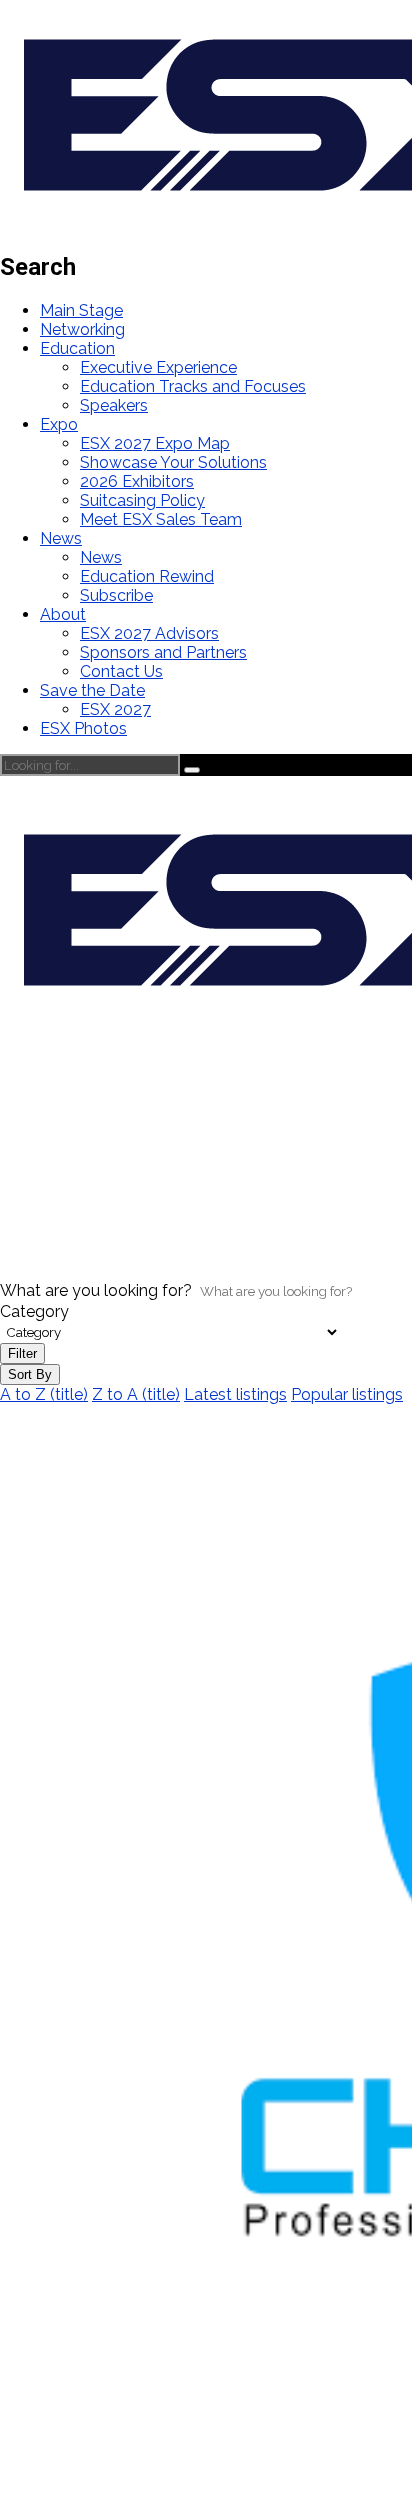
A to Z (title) (44, 1394)
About (63, 614)
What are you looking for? (96, 1290)
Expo (59, 424)
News (61, 538)
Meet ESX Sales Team (161, 519)
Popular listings (347, 1394)
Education (77, 348)
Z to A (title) (136, 1394)
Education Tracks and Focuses (193, 386)
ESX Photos (83, 728)
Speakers (114, 405)
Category (34, 1311)
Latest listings (235, 1394)
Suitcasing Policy (142, 500)
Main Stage (81, 310)
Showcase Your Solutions (173, 462)
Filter (22, 1353)
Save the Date (92, 690)
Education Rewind (147, 576)
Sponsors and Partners (163, 652)
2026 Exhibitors (137, 481)
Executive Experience (158, 367)
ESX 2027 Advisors (149, 633)
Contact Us (121, 671)
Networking (82, 329)
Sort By (30, 1374)
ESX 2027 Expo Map (155, 443)
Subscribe (116, 595)
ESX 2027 (115, 709)
